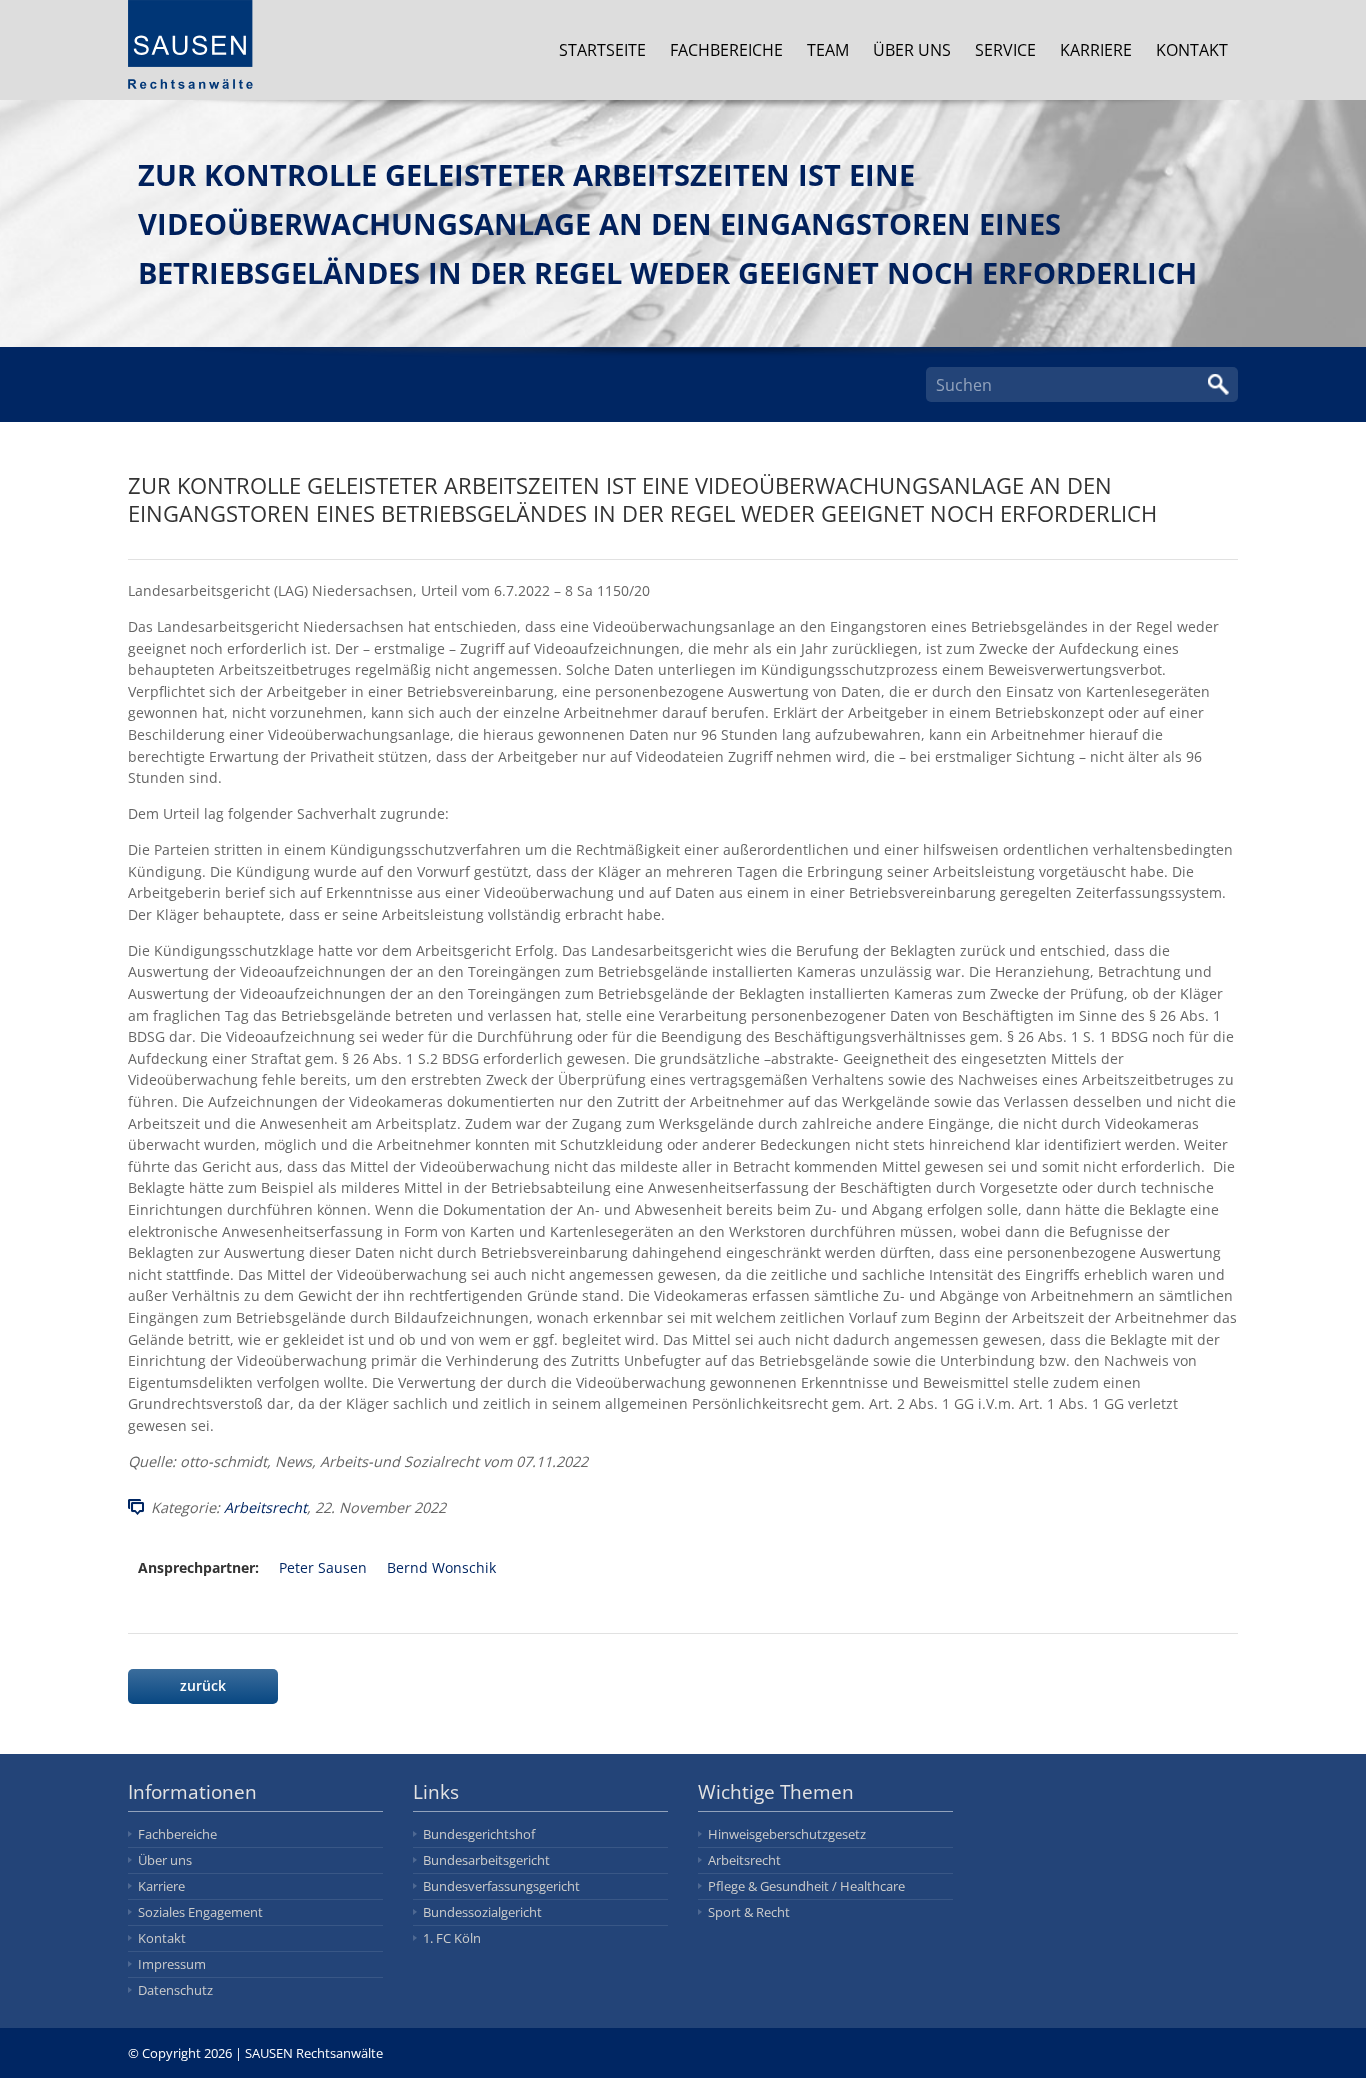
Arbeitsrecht (265, 1507)
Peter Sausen (323, 1567)
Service (1005, 50)
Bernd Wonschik (441, 1567)
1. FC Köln (452, 1938)
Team (828, 50)
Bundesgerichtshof (479, 1834)
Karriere (1096, 50)
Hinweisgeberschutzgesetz (787, 1834)
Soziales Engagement (200, 1912)
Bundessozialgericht (482, 1912)
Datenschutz (175, 1990)
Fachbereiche (726, 50)
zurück (203, 1685)
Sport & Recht (749, 1912)
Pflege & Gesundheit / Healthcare (806, 1886)
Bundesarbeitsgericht (486, 1860)
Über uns (912, 50)
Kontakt (1192, 50)
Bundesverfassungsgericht (501, 1886)
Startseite (602, 50)
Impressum (172, 1964)
